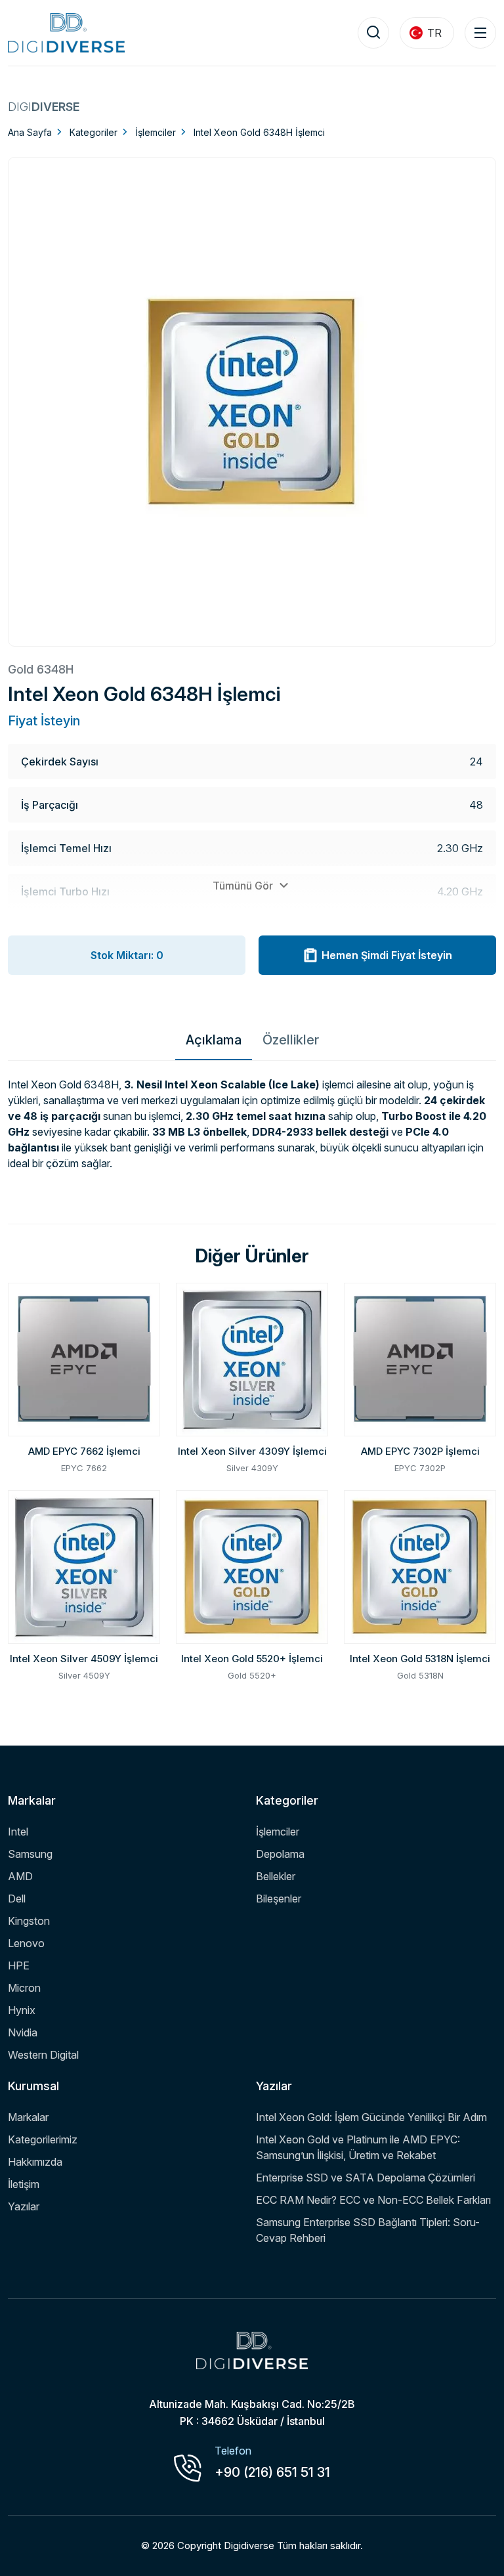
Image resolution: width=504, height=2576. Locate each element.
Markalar (28, 2117)
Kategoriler (94, 132)
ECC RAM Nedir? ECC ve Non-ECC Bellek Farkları (373, 2200)
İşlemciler (156, 132)
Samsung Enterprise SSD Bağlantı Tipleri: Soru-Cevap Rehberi (368, 2230)
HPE (19, 1965)
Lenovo (26, 1943)
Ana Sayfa (30, 132)
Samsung (30, 1854)
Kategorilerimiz (43, 2139)
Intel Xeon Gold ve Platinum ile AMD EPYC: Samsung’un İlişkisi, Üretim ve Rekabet (358, 2147)
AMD (20, 1876)
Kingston (29, 1921)
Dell (17, 1899)
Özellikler (291, 1040)
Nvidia (23, 2032)
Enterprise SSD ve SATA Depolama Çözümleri (366, 2178)
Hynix (22, 2010)
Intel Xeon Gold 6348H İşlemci (259, 132)
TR (434, 33)
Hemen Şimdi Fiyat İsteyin (387, 955)
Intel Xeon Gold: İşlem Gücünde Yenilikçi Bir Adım (371, 2117)
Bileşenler (279, 1899)
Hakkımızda (35, 2162)
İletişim (24, 2184)
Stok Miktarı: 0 (127, 955)
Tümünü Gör (244, 886)
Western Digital (43, 2055)
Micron (24, 1988)
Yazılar (24, 2206)
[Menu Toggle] (480, 33)
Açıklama (214, 1040)
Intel (18, 1832)
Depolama (280, 1854)
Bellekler (276, 1876)
